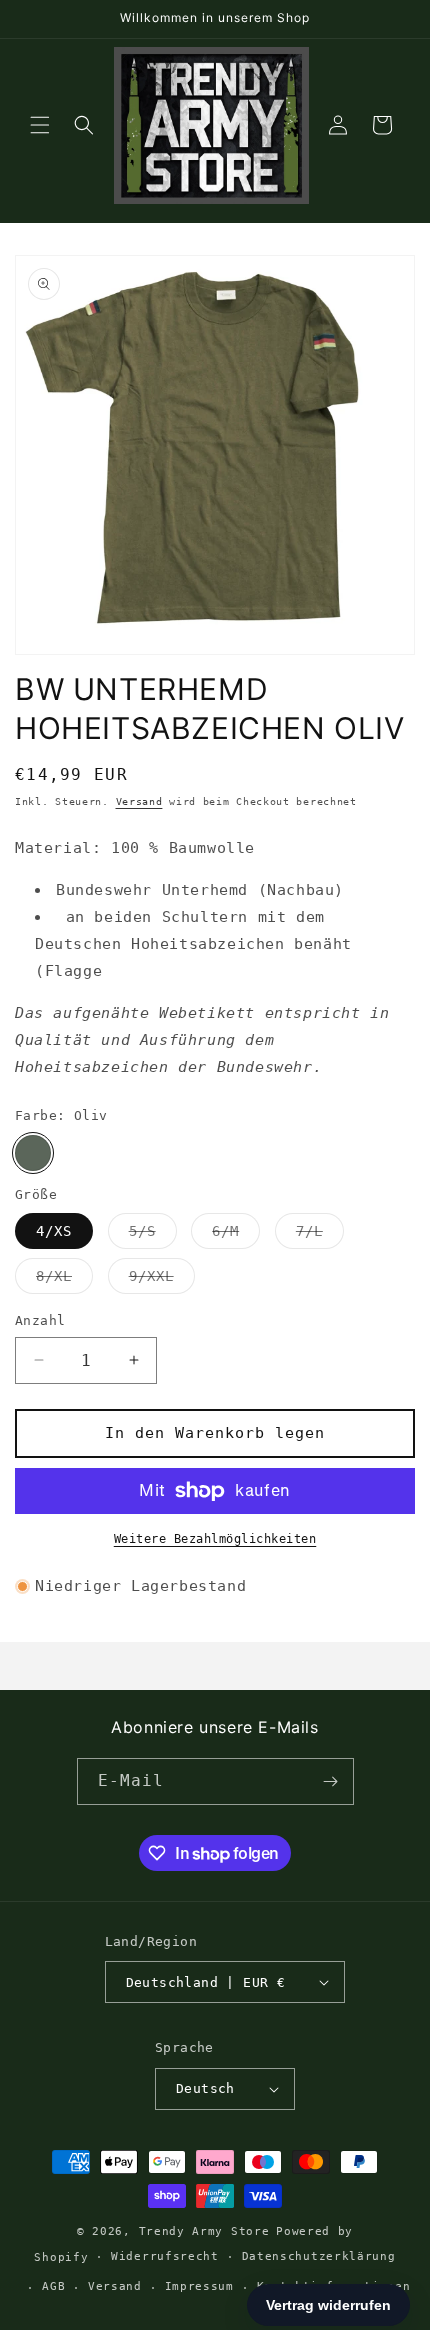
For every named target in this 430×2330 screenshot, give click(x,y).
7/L (320, 1235)
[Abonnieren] (331, 1781)
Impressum (199, 2286)
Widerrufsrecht (165, 2256)
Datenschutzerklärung (319, 2256)
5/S (153, 1235)
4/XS (54, 1231)
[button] (40, 125)
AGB (53, 2286)
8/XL (64, 1280)
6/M (236, 1235)
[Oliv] (33, 1153)
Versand (139, 801)
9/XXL (162, 1280)
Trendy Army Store (204, 2231)
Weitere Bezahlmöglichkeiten (215, 1539)
